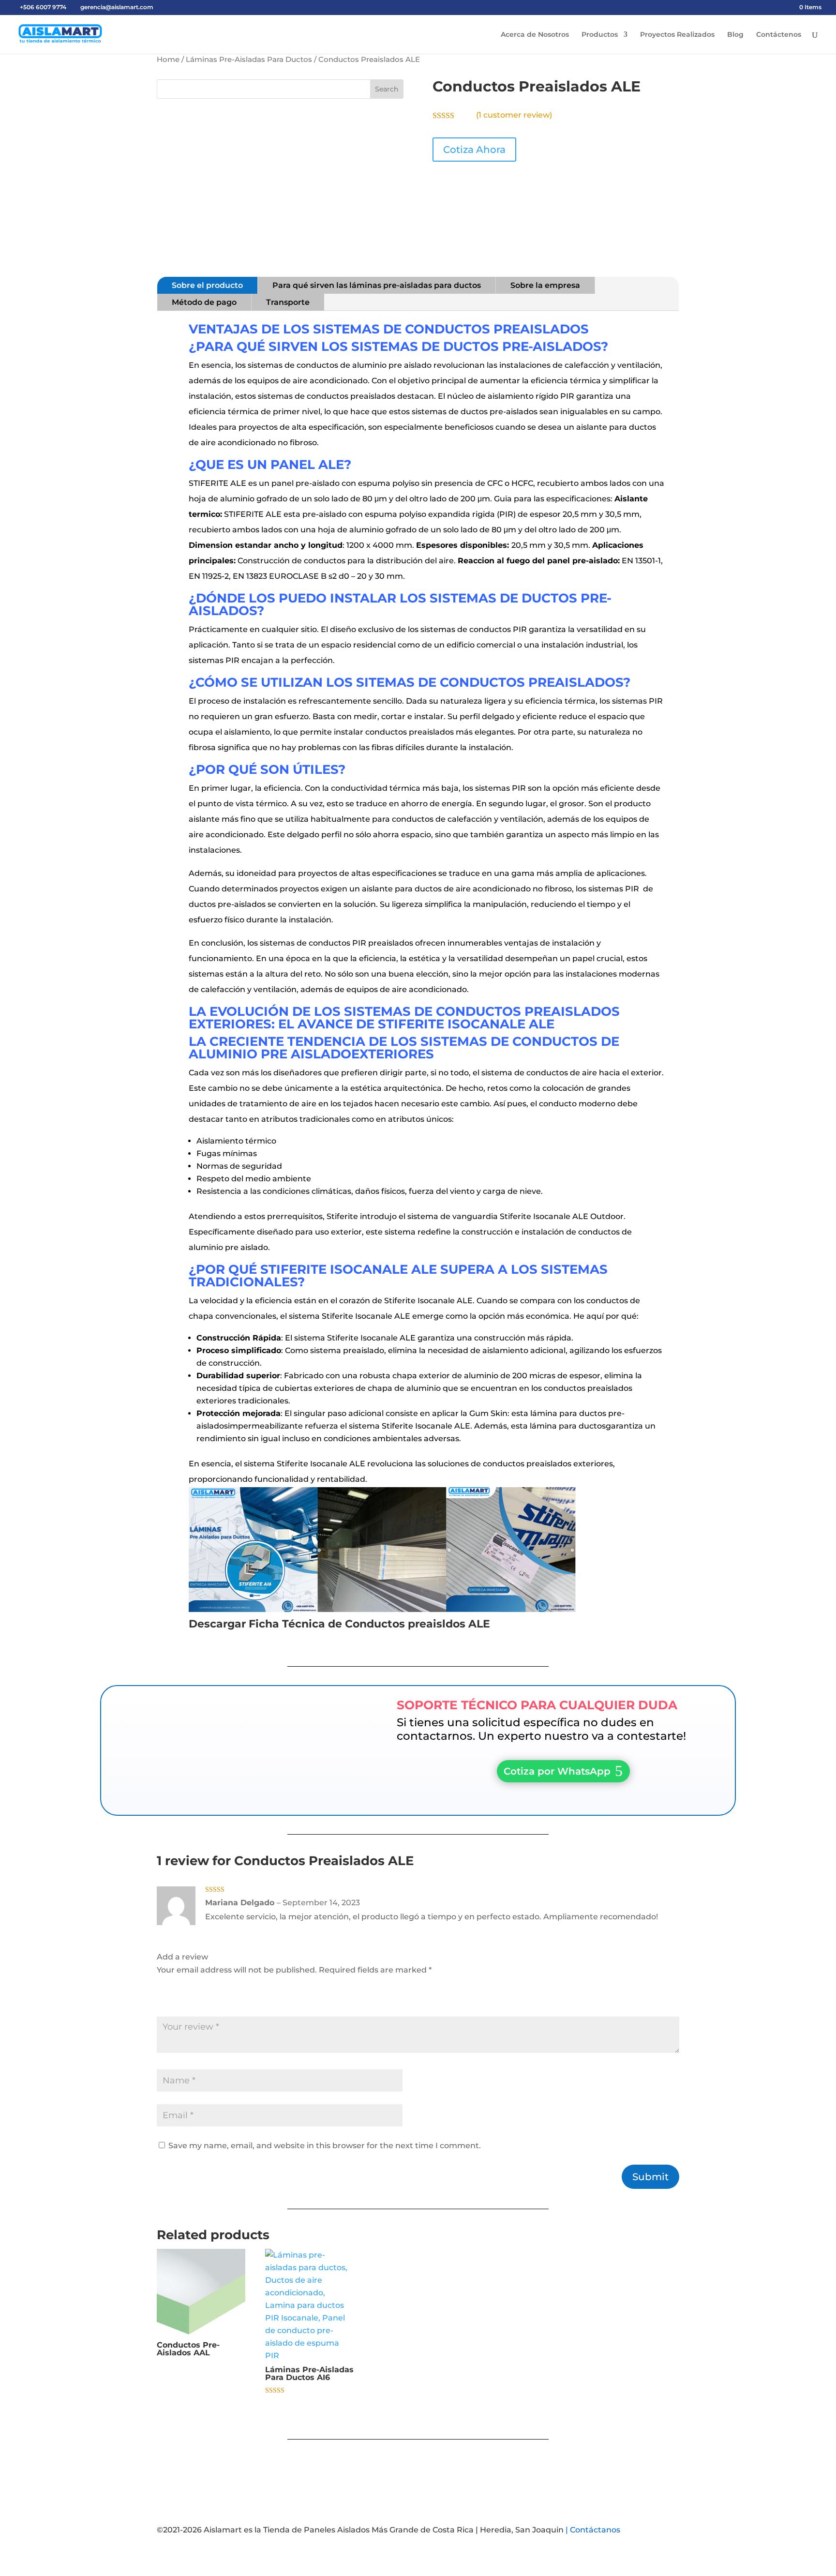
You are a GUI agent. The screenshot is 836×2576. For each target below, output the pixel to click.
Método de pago (204, 302)
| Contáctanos (593, 2530)
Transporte (288, 302)
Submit (650, 2177)
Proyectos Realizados (677, 35)
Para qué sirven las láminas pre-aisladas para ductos (377, 285)
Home (168, 60)
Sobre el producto (207, 285)
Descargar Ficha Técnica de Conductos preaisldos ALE (339, 1624)
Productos (600, 35)
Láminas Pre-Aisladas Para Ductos (249, 60)
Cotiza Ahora (474, 150)
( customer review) (514, 115)
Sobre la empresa (545, 285)
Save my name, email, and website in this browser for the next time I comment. (325, 2146)
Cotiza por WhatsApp (557, 1771)
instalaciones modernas (612, 974)
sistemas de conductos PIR (474, 629)
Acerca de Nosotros (535, 35)
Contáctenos (779, 35)
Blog (735, 35)
